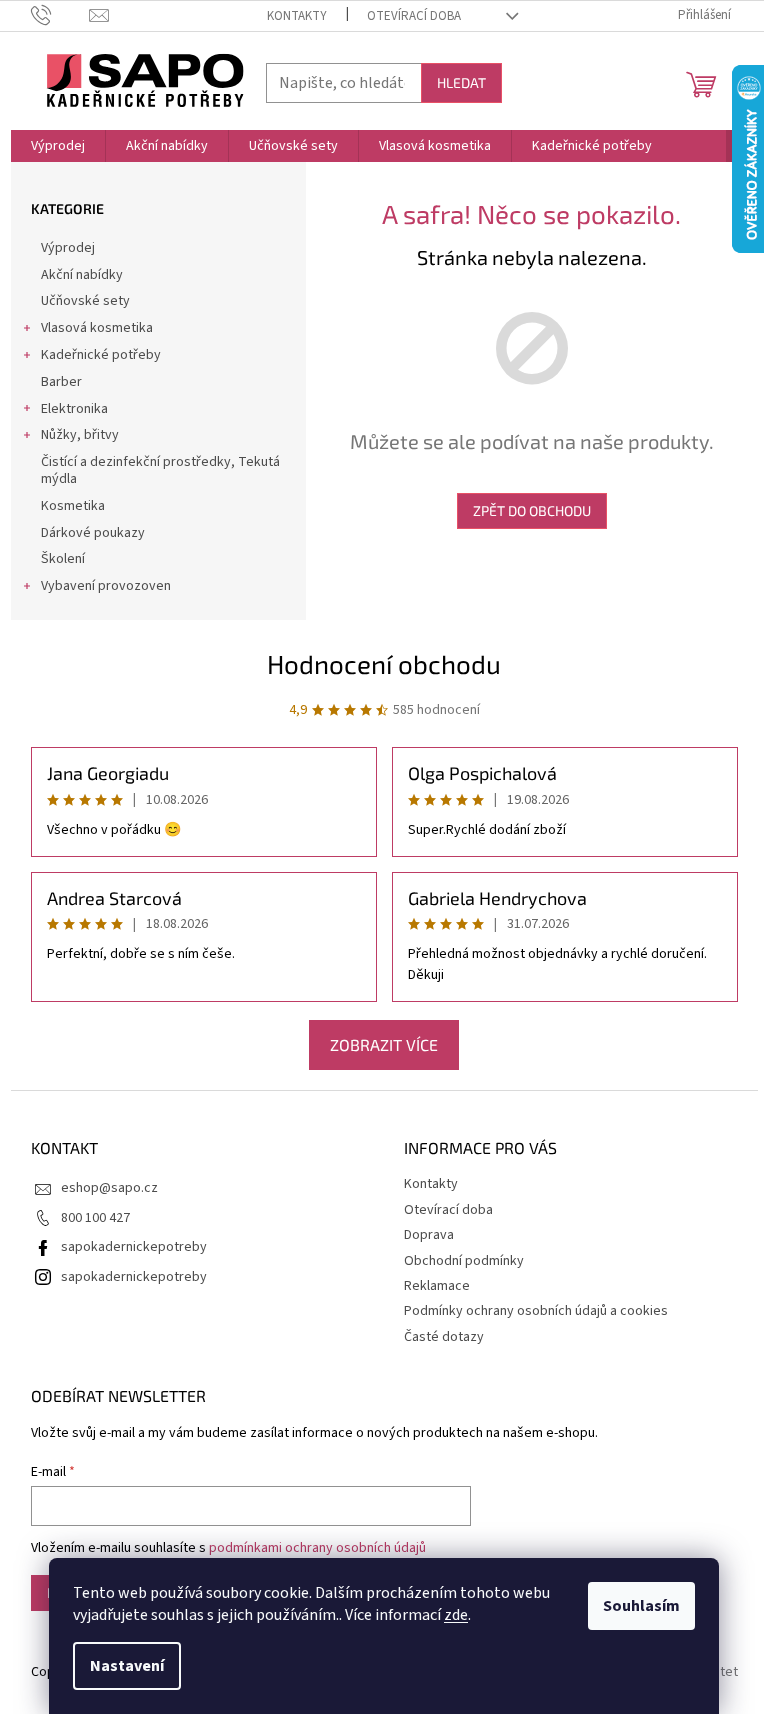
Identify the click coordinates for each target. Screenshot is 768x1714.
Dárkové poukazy (93, 533)
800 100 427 (95, 1218)
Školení (63, 559)
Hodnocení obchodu (384, 663)
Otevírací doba (414, 16)
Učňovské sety (85, 301)
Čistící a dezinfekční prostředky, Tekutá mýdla (160, 470)
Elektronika (74, 409)
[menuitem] (58, 146)
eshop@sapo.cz (109, 1188)
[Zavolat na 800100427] (60, 15)
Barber (61, 382)
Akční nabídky (82, 275)
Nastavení (127, 1666)
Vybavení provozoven (106, 586)
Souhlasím (641, 1606)
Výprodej (68, 248)
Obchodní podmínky (464, 1261)
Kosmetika (73, 506)
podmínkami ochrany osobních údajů (317, 1548)
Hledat (461, 82)
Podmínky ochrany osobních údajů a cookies (536, 1311)
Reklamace (437, 1286)
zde (456, 1615)
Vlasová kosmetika (97, 328)
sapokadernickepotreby (134, 1247)
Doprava (429, 1235)
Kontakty (297, 16)
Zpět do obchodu (532, 510)
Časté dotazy (444, 1337)
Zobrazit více (384, 1044)
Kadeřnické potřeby (101, 355)
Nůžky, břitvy (80, 435)
